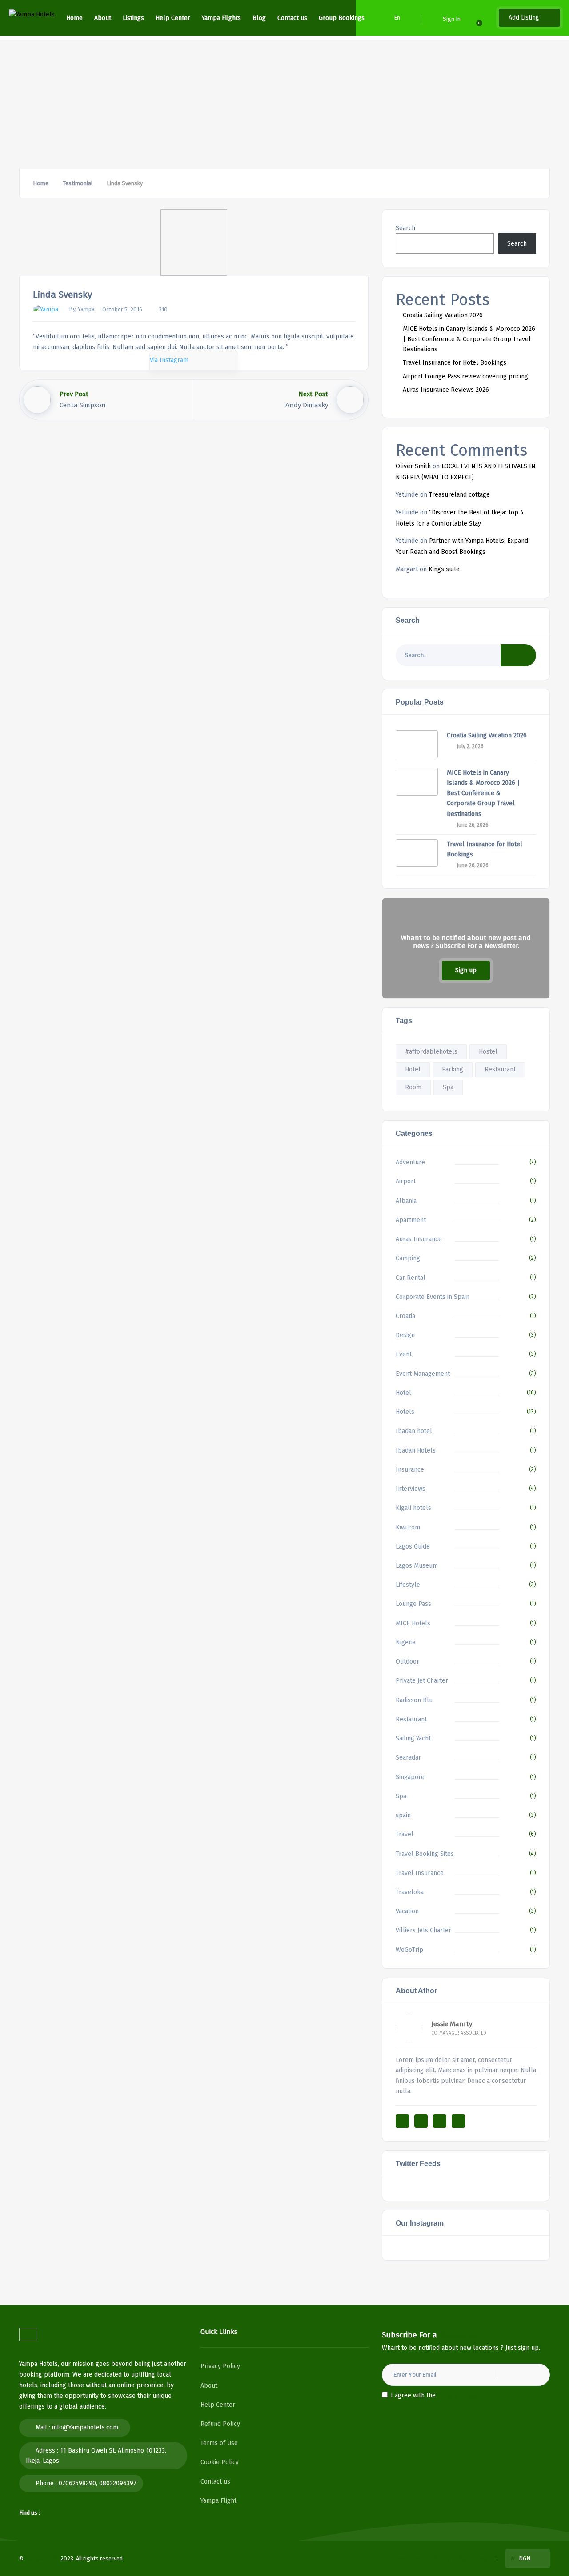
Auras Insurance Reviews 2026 (446, 390)
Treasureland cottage (459, 495)
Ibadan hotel (414, 1431)
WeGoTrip (409, 1950)
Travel (405, 1834)
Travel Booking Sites (425, 1854)
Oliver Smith (413, 466)
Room (413, 1087)
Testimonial (78, 183)
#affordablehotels (431, 1052)
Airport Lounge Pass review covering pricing (465, 376)
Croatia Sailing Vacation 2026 (443, 315)
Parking (453, 1069)
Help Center (173, 18)
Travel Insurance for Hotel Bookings (455, 363)
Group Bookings (342, 18)
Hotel (413, 1069)
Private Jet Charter (422, 1681)
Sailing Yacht (413, 1738)
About (103, 18)
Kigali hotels (413, 1508)
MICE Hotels (413, 1623)
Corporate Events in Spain (433, 1297)
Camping (408, 1258)
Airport (406, 1181)
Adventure (410, 1162)
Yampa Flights (221, 18)
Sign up (466, 970)
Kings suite (444, 569)
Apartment (411, 1220)
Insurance (410, 1470)
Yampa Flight (218, 2501)
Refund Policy (220, 2424)
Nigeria (406, 1642)
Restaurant (500, 1069)
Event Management (423, 1374)
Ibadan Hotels (416, 1451)
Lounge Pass (413, 1604)
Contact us (292, 18)
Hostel (488, 1052)
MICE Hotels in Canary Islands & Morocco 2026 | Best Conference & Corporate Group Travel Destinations (469, 339)
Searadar (408, 1758)
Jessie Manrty (452, 2024)
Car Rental (411, 1278)
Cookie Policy (220, 2462)
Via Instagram (169, 360)
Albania (406, 1201)
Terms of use (407, 2558)
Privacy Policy (220, 2366)
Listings (133, 18)
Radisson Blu (414, 1700)
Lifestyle (408, 1585)
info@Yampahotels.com (85, 2427)
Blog (259, 18)
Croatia (405, 1316)
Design (405, 1335)
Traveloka (410, 1892)
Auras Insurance (419, 1239)
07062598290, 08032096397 (98, 2483)
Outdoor (407, 1662)
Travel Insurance (420, 1873)
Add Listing (525, 18)
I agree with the (434, 2395)
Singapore (410, 1777)
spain (403, 1815)
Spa (448, 1087)
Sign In (452, 19)
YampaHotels (42, 2558)
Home (74, 18)
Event (404, 1354)
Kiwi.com (408, 1527)
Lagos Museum (417, 1566)
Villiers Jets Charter (423, 1930)
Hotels (405, 1412)
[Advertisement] (284, 102)
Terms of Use (219, 2443)
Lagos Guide (413, 1547)
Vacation (407, 1911)
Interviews (411, 1489)
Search (405, 228)
